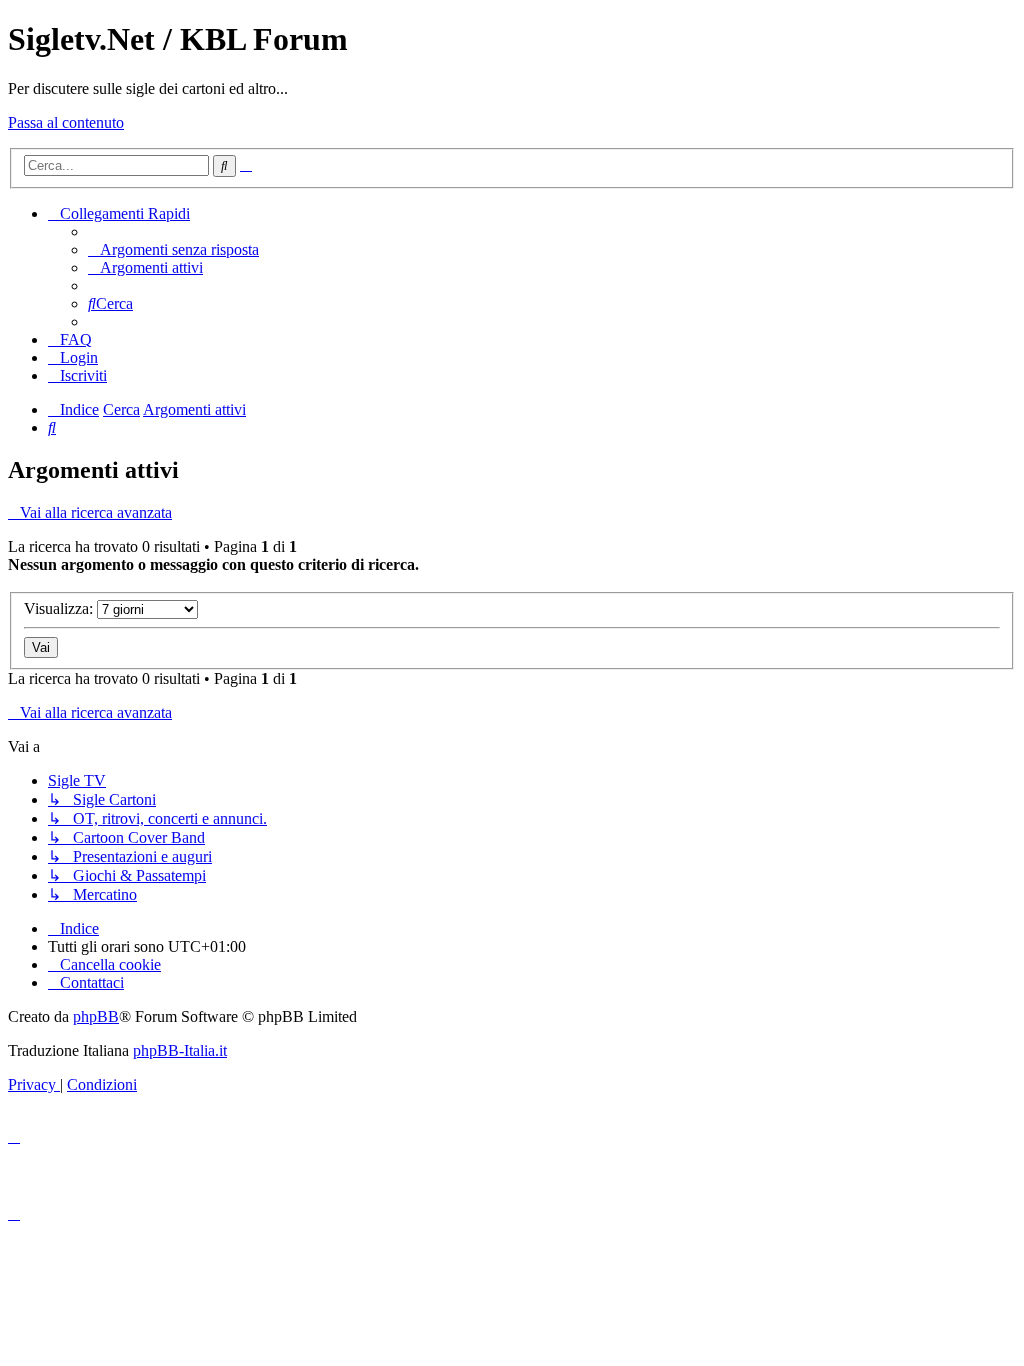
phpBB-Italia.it (180, 1050)
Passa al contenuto (66, 122)
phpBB (96, 1016)
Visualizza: (60, 608)
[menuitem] (173, 249)
